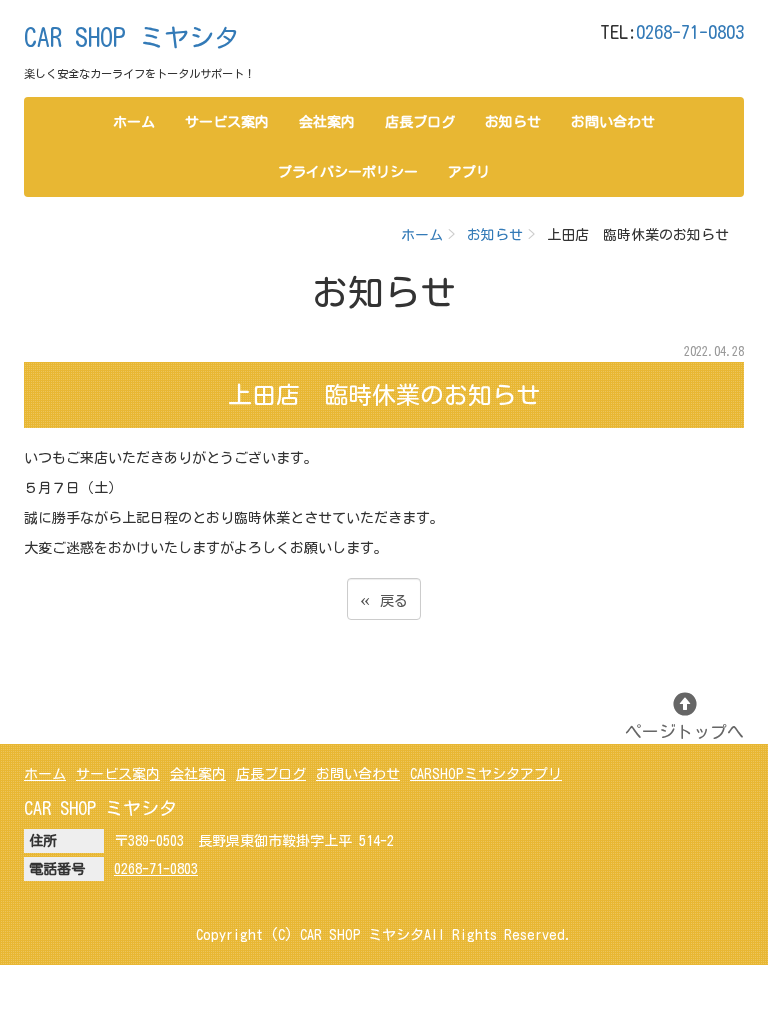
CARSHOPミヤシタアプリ (486, 774)
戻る (384, 598)
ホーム (134, 122)
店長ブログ (420, 122)
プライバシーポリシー (348, 172)
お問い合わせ (613, 122)
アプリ (469, 172)
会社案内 (327, 122)
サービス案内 (227, 122)
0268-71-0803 (690, 32)
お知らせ (513, 122)
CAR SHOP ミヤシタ (131, 37)
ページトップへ (684, 731)
